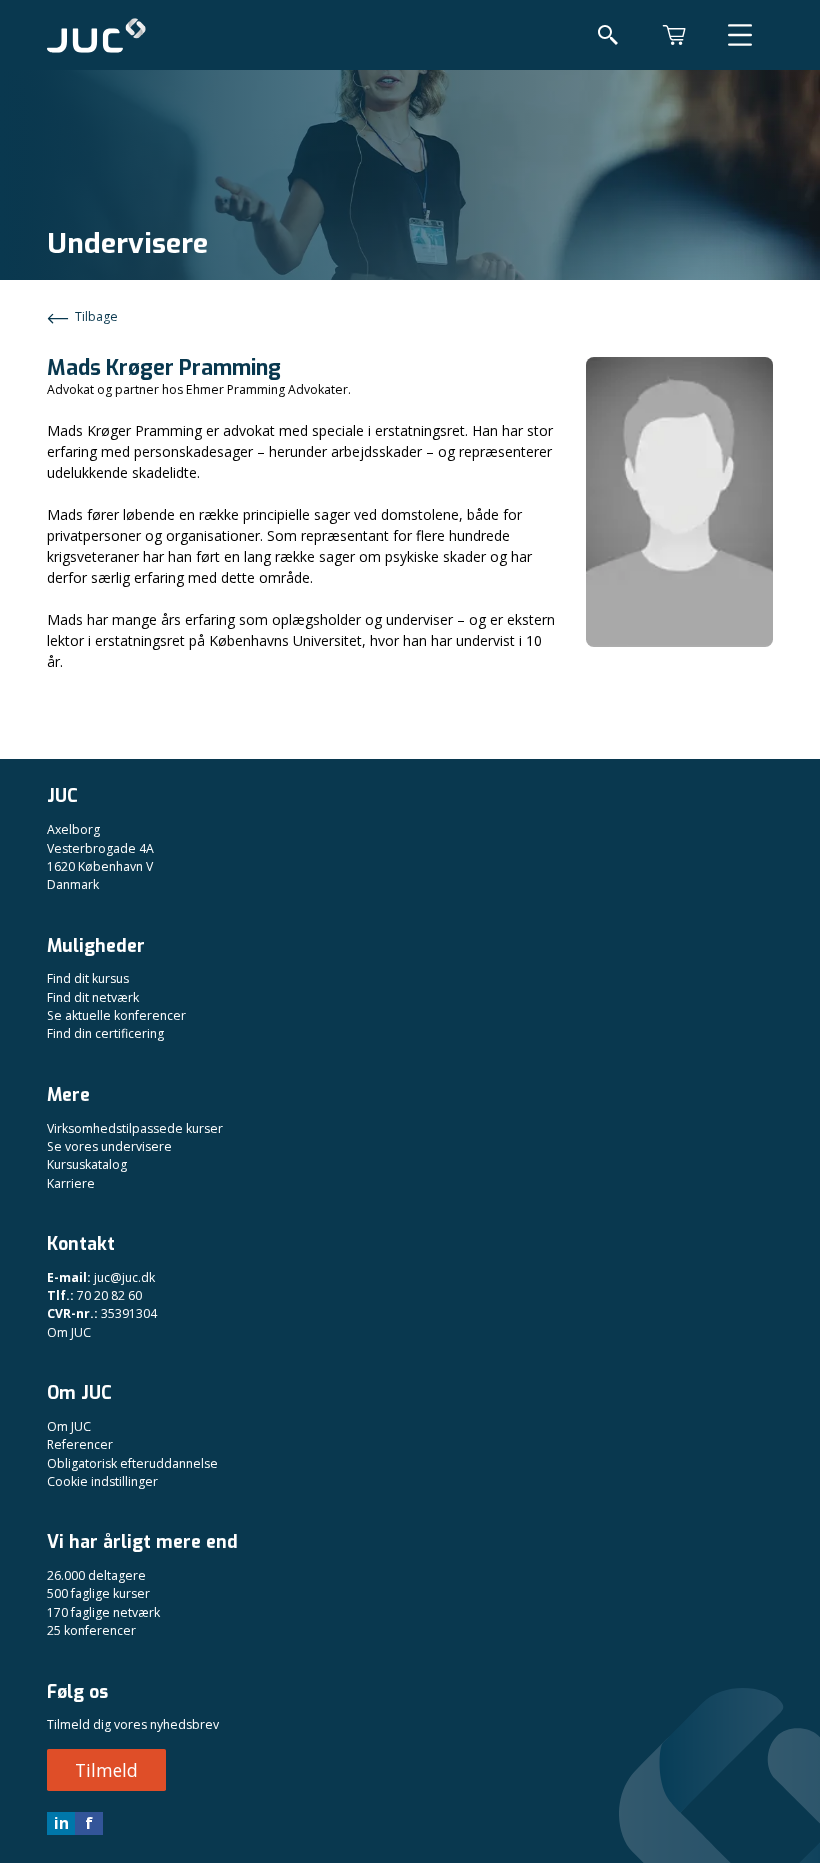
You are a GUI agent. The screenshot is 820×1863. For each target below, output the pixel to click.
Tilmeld (106, 1770)
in (61, 1823)
